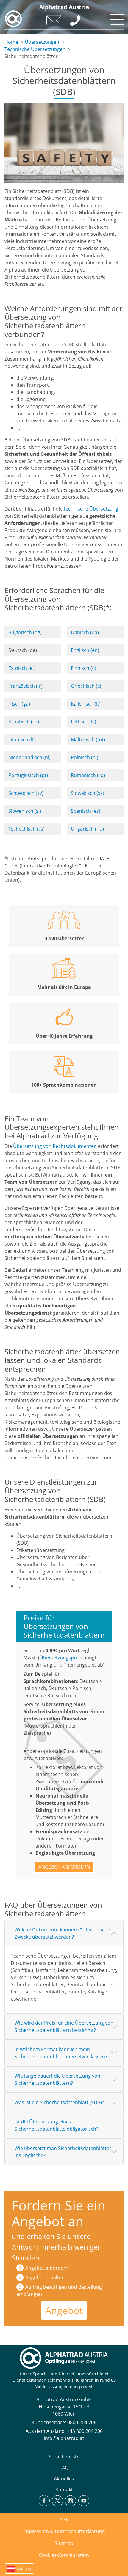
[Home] (13, 19)
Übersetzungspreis (61, 1658)
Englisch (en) (85, 650)
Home (11, 42)
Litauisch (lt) (22, 739)
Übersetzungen (42, 42)
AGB (64, 2519)
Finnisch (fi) (83, 668)
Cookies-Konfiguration (64, 2555)
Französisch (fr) (25, 686)
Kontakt (64, 2490)
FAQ (64, 2468)
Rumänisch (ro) (88, 775)
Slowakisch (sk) (88, 793)
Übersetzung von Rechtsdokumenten (55, 1146)
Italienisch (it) (86, 704)
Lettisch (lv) (83, 722)
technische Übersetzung (91, 509)
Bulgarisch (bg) (25, 632)
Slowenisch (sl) (25, 811)
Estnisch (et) (22, 668)
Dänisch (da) (85, 632)
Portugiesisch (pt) (28, 775)
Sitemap (64, 2543)
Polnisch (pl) (85, 757)
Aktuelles (64, 2479)
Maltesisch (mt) (88, 739)
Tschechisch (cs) (26, 829)
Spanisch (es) (86, 811)
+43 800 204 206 (85, 2431)
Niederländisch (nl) (29, 757)
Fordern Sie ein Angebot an (59, 2213)
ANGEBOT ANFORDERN (64, 1867)
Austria (24, 2568)
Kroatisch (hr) (24, 722)
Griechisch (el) (87, 686)
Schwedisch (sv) (26, 793)
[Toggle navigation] (116, 18)
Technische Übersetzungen (35, 49)
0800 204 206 (82, 2422)
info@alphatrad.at (64, 2438)
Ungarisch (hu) (87, 829)
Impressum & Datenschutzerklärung (64, 2531)
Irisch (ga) (19, 704)
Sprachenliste (64, 2457)
